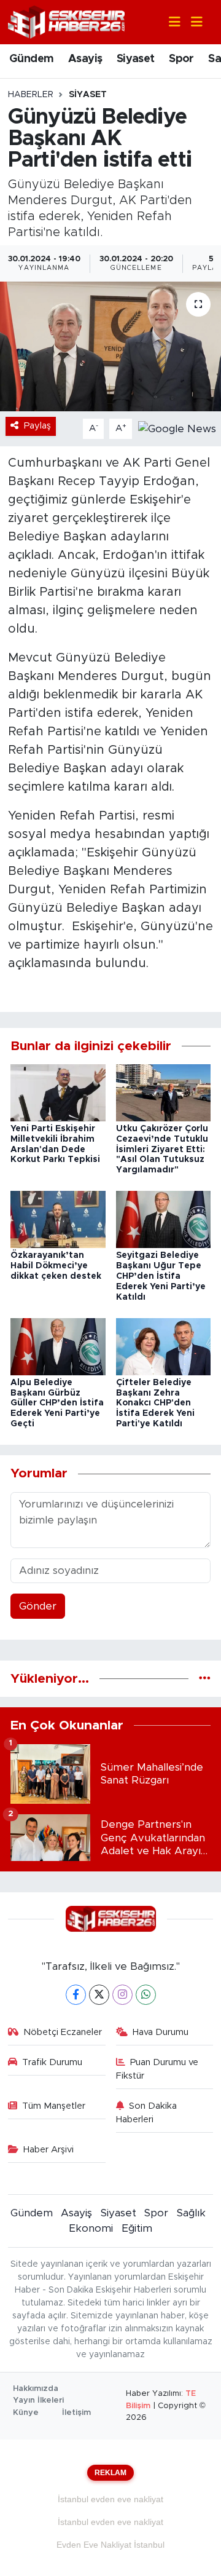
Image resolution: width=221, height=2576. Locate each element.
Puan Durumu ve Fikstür (157, 2069)
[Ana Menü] (192, 22)
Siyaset (136, 59)
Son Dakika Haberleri (147, 2113)
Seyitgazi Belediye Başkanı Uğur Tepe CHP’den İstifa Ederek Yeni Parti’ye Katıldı (161, 1276)
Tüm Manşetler (54, 2106)
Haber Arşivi (48, 2150)
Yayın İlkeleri (38, 2400)
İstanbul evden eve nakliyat (110, 2499)
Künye (26, 2413)
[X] (99, 1995)
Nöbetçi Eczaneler (63, 2032)
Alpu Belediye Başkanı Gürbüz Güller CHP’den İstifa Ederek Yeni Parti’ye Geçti (57, 1403)
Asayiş (85, 59)
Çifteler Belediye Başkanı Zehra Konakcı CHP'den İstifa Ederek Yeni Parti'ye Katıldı (155, 1403)
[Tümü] (205, 1679)
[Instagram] (122, 1995)
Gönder (38, 1606)
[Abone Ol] (177, 428)
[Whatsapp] (146, 1995)
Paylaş (37, 426)
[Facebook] (76, 1995)
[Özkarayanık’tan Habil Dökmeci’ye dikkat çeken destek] (58, 1219)
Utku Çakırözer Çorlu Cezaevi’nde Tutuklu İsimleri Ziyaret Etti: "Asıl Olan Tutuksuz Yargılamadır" (162, 1149)
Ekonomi (91, 2228)
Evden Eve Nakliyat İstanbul (110, 2545)
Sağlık (191, 2213)
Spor (181, 59)
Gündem (31, 59)
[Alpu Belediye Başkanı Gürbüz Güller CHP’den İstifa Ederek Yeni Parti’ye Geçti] (58, 1346)
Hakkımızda (36, 2389)
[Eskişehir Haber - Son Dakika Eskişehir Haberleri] (66, 21)
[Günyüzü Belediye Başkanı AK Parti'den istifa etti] (110, 346)
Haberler (31, 95)
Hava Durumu (161, 2032)
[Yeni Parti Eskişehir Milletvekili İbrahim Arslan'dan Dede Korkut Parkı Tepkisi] (58, 1092)
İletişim (76, 2413)
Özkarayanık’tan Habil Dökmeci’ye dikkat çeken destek (56, 1266)
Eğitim (137, 2228)
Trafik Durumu (52, 2062)
